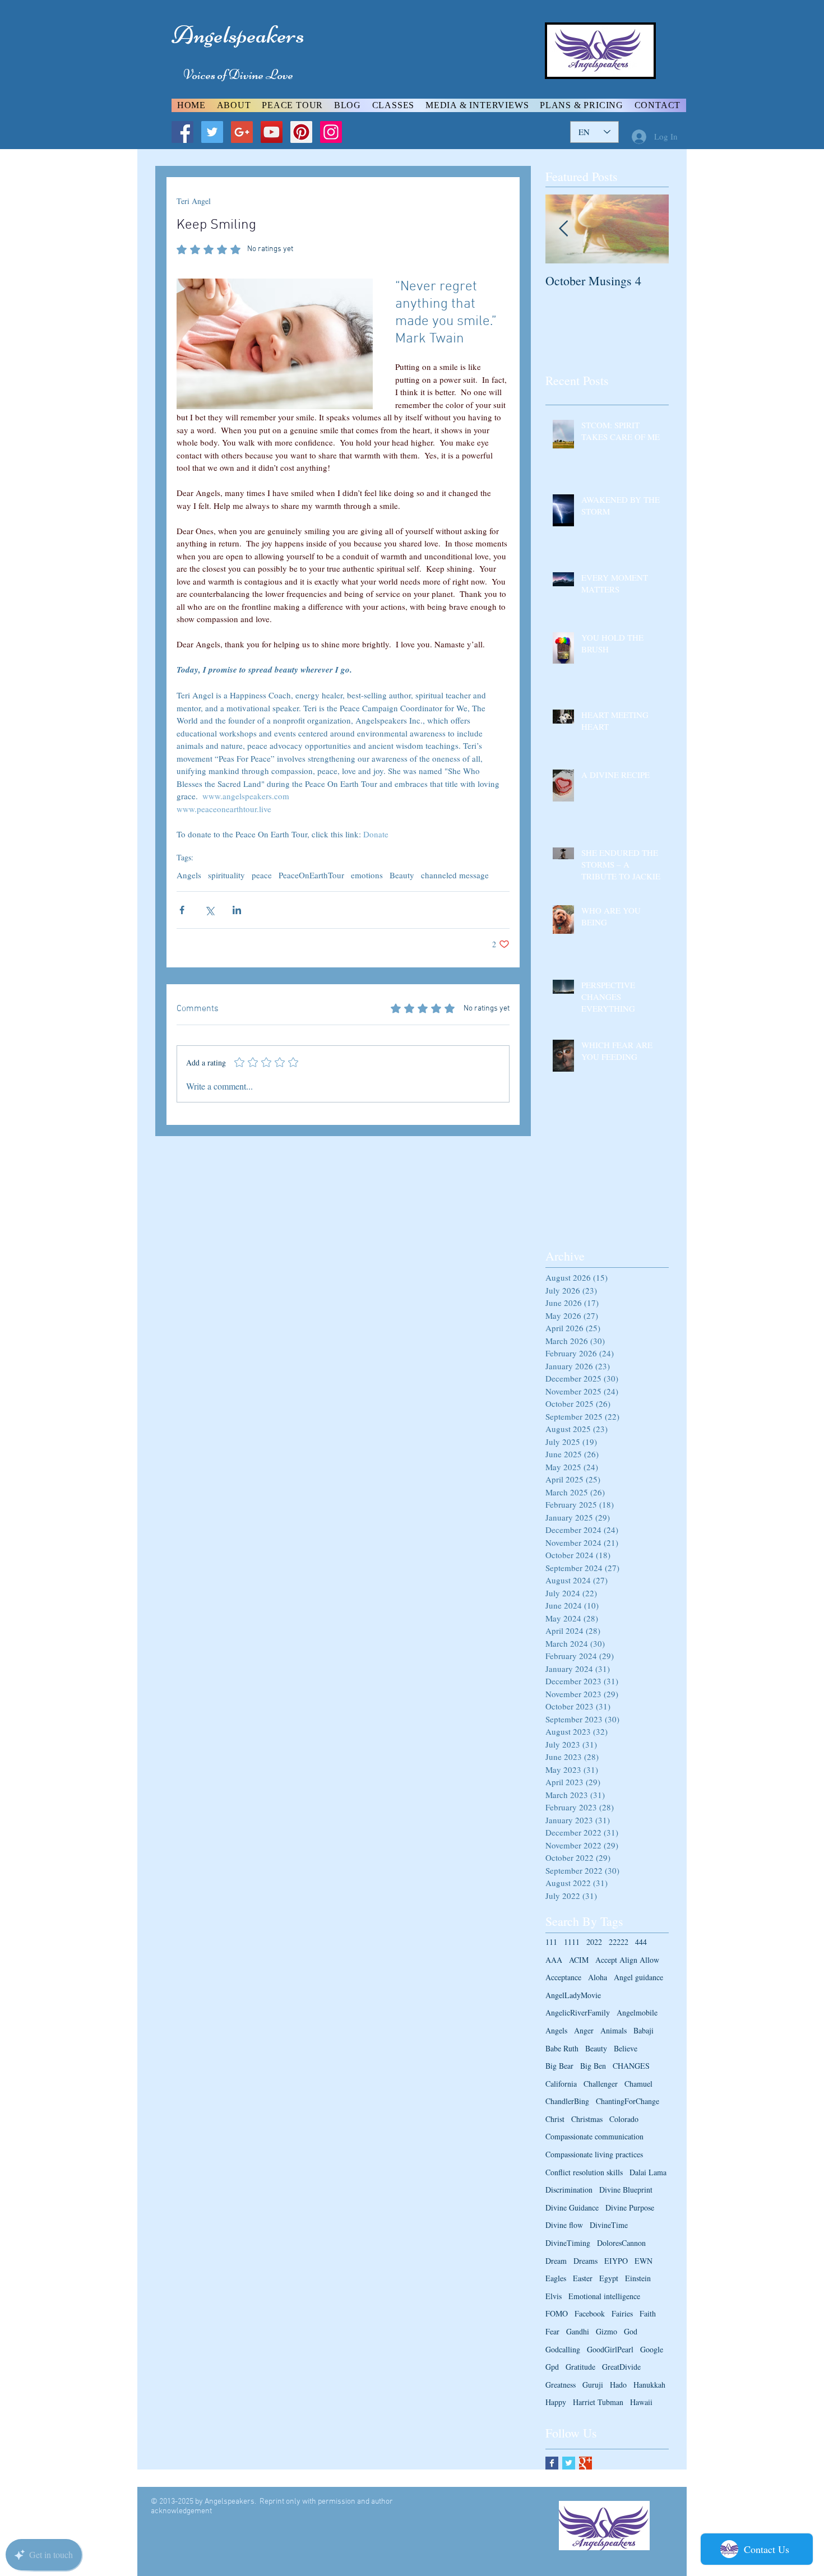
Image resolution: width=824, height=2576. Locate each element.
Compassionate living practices (594, 2154)
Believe (626, 2048)
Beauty (402, 875)
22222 (619, 1942)
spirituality (226, 875)
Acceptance (563, 1977)
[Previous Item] (563, 229)
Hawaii (641, 2402)
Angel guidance (638, 1977)
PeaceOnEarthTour (311, 875)
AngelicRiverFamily (578, 2012)
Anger (584, 2030)
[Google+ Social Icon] (242, 132)
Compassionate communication (594, 2136)
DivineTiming (568, 2243)
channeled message (455, 875)
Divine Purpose (630, 2207)
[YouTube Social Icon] (272, 132)
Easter (583, 2278)
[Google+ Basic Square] (585, 2463)
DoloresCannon (621, 2243)
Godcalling (563, 2349)
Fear (552, 2331)
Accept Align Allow (627, 1960)
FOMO (557, 2313)
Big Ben (593, 2066)
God (631, 2331)
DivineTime (609, 2225)
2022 (594, 1942)
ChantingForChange (628, 2101)
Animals (614, 2030)
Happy (556, 2402)
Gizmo (607, 2331)
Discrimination (569, 2190)
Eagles (556, 2278)
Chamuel (638, 2084)
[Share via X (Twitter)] (209, 910)
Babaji (644, 2030)
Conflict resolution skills (584, 2172)
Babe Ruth (562, 2048)
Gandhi (578, 2331)
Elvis (554, 2296)
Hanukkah (649, 2385)
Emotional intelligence (604, 2296)
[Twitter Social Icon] (212, 132)
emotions (367, 875)
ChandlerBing (567, 2101)
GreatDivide (621, 2367)
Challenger (601, 2084)
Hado (618, 2385)
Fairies (622, 2313)
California (561, 2084)
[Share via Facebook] (182, 910)
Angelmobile (637, 2012)
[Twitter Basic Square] (569, 2463)
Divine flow (564, 2225)
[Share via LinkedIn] (237, 910)
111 (551, 1942)
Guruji (593, 2385)
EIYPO (616, 2261)
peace (262, 875)
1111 (572, 1942)
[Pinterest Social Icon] (301, 132)
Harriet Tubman (598, 2402)
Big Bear (559, 2066)
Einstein (638, 2278)
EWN (644, 2261)
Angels (189, 875)
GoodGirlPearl (610, 2349)
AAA (554, 1960)
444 (641, 1942)
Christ (555, 2119)
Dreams (585, 2261)
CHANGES (631, 2066)
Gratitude (580, 2367)
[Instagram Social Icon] (331, 132)
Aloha (598, 1977)
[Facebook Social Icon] (182, 132)
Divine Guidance (572, 2207)
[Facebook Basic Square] (552, 2463)
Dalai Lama (648, 2172)
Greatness (561, 2385)
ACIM (579, 1960)
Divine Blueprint (626, 2190)
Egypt (609, 2278)
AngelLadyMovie (573, 1995)
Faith (648, 2313)
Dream (556, 2261)
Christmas (587, 2119)
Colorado (624, 2119)
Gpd (552, 2367)
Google (652, 2349)
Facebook (590, 2313)
